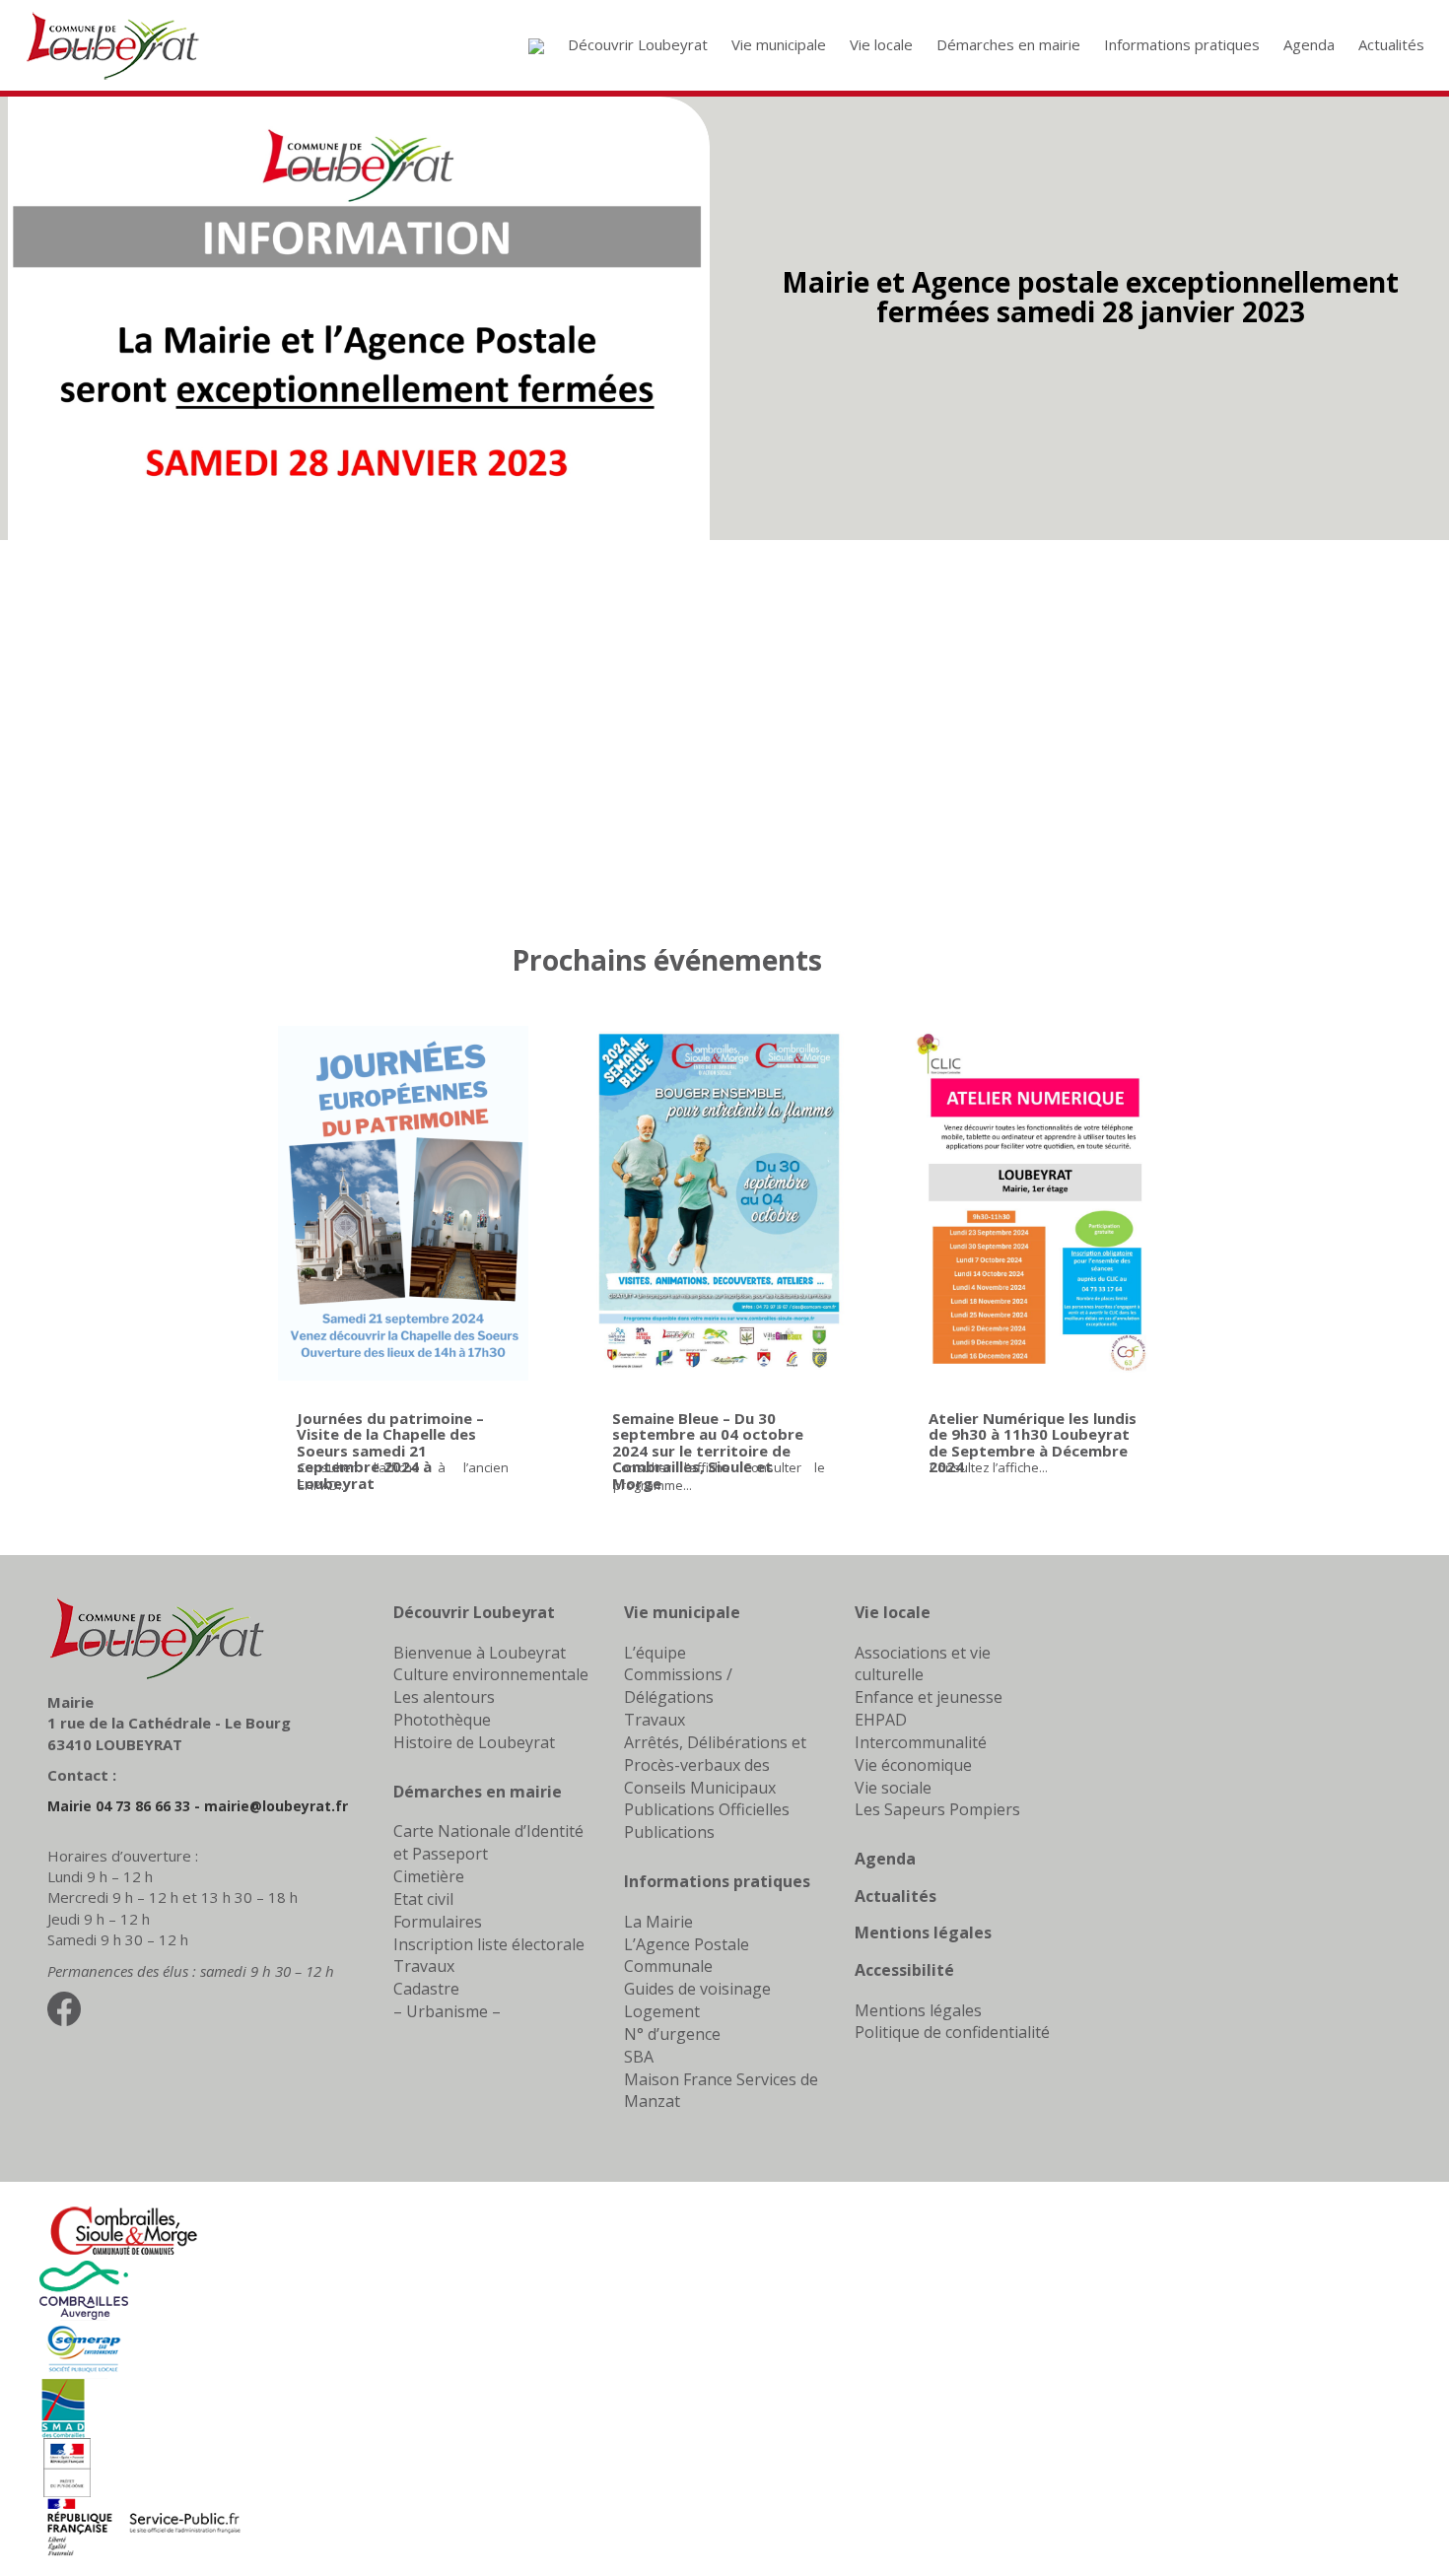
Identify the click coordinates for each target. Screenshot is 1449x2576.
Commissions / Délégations (678, 1686)
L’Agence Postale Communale (687, 1956)
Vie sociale (893, 1788)
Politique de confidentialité (952, 2032)
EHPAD (881, 1720)
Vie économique (913, 1765)
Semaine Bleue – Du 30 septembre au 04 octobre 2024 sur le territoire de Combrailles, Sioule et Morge (708, 1451)
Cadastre (426, 1989)
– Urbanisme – (447, 2011)
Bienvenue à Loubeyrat (480, 1653)
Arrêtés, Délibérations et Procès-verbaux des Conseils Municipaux (715, 1765)
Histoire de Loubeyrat (474, 1742)
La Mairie (658, 1922)
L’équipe (655, 1653)
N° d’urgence (672, 2034)
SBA (639, 2057)
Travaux (424, 1966)
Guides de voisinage (697, 1989)
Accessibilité (904, 1970)
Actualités (896, 1896)
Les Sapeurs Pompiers (937, 1809)
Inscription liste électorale (489, 1944)
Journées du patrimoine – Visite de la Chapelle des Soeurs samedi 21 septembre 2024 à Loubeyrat (390, 1451)
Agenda (885, 1859)
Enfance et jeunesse (929, 1697)
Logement (662, 2011)
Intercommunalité (921, 1742)
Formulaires (438, 1922)
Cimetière (429, 1876)
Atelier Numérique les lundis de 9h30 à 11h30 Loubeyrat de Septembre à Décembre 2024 (1033, 1443)
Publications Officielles (707, 1809)
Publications (669, 1832)
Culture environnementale (491, 1674)
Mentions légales (923, 1932)
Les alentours (444, 1697)
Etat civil (423, 1899)
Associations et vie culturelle (923, 1664)
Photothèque (442, 1720)
